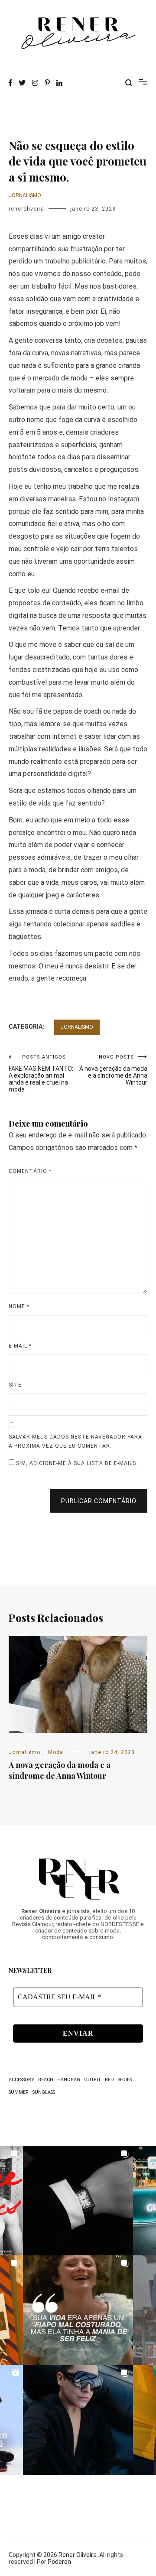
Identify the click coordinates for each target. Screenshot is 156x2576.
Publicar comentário (99, 1501)
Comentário (30, 1171)
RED (109, 2080)
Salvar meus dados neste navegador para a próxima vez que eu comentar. (75, 1442)
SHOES (125, 2080)
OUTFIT (93, 2080)
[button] (78, 2201)
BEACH (46, 2080)
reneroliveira (26, 209)
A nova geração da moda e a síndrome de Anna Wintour (113, 1070)
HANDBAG (69, 2080)
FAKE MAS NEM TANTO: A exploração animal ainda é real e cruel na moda (41, 1074)
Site (15, 1385)
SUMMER (19, 2092)
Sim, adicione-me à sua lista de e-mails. (76, 1463)
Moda (56, 1752)
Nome (19, 1306)
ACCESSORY (21, 2080)
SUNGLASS (44, 2092)
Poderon (59, 2562)
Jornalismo (25, 195)
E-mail (20, 1346)
